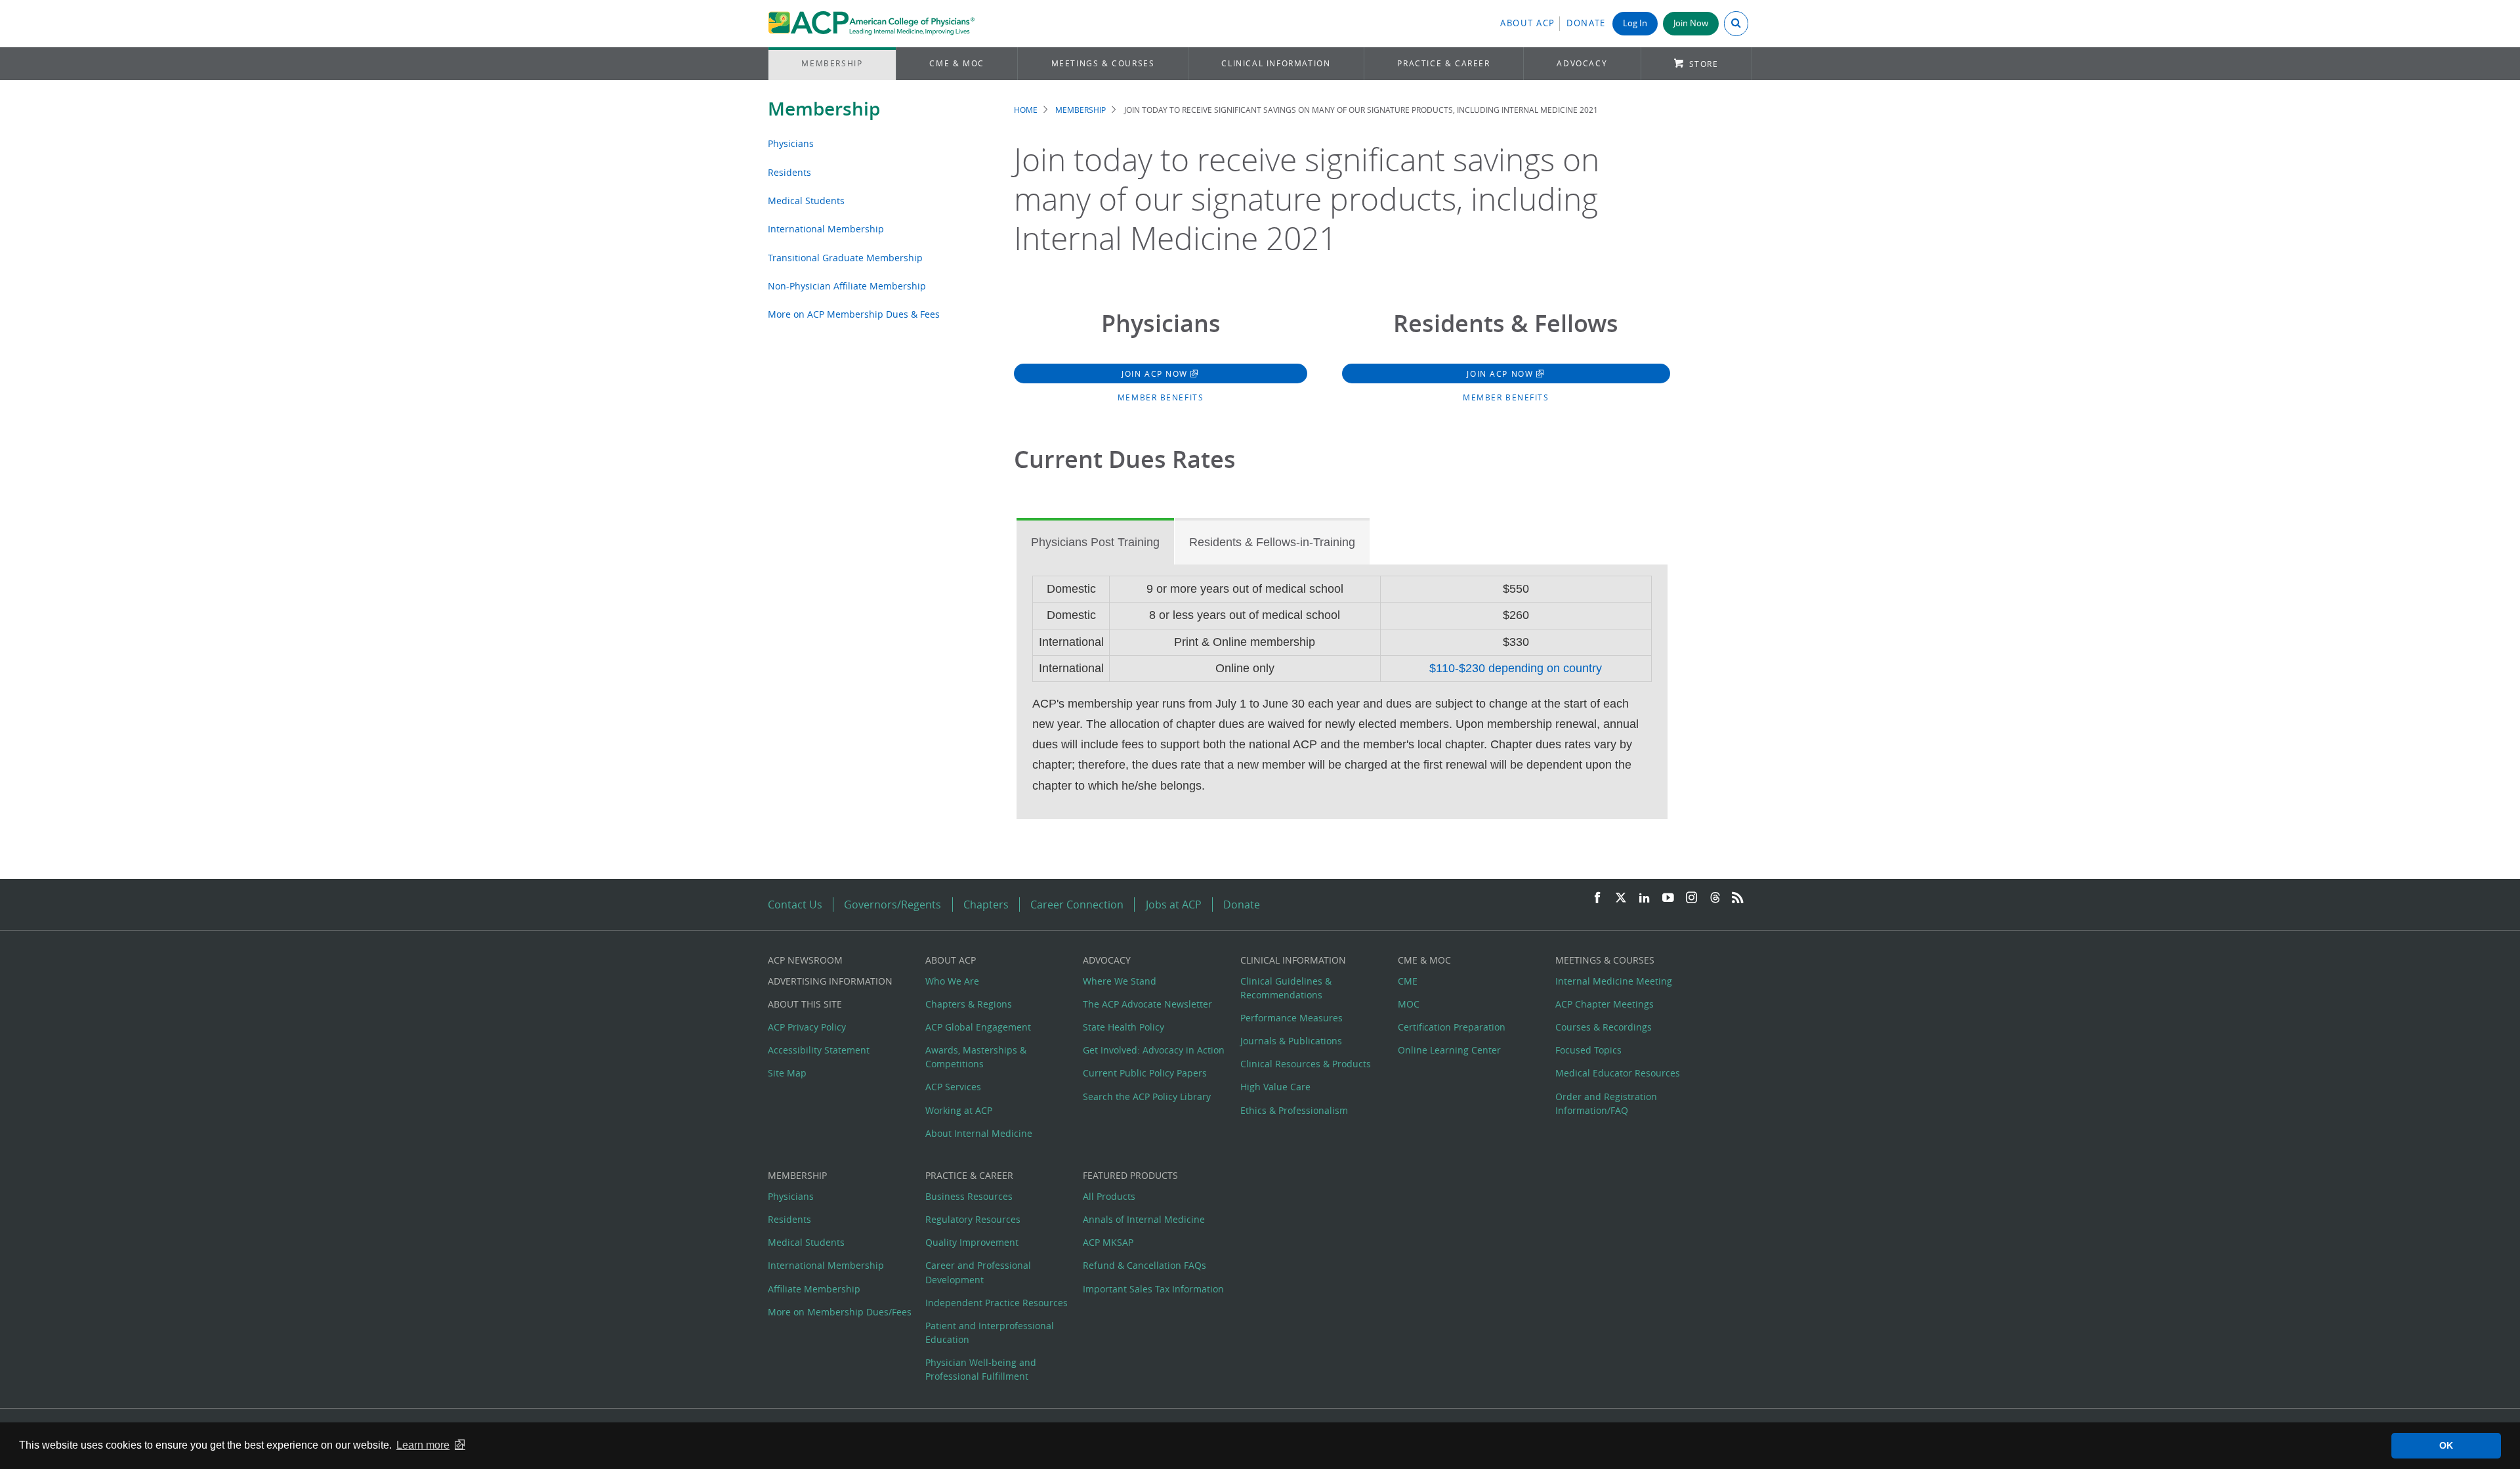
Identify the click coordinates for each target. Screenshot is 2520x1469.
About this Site (805, 1004)
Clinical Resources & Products (1306, 1064)
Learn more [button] (423, 1445)
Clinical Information (1276, 63)
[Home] (871, 24)
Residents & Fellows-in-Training (1272, 542)
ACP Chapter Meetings (1605, 1004)
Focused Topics (1588, 1050)
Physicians (791, 143)
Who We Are (952, 981)
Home (1026, 110)
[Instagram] (1692, 898)
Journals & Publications (1291, 1041)
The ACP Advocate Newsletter (1147, 1004)
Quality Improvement (972, 1242)
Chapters (986, 905)
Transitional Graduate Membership (845, 258)
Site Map (787, 1073)
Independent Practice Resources (997, 1303)
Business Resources (969, 1196)
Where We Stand (1120, 981)
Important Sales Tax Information (1153, 1289)
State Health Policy (1123, 1027)
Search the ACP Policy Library (1147, 1096)
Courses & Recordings (1604, 1027)
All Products (1109, 1196)
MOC (1409, 1004)
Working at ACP (959, 1110)
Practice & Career (1443, 63)
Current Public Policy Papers (1145, 1073)
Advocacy (1582, 63)
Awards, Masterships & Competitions (976, 1057)
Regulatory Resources (973, 1219)
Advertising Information (830, 981)
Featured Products (1130, 1175)
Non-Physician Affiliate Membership (847, 286)
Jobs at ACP (1174, 905)
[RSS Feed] (1738, 898)
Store (1704, 64)
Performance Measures (1291, 1018)
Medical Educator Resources (1618, 1073)
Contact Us (795, 905)
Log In (1635, 23)
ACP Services (953, 1087)
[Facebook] (1597, 898)
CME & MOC (956, 63)
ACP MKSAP (1108, 1242)
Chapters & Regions (969, 1004)
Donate (1586, 23)
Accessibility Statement (819, 1050)
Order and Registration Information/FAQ (1606, 1103)
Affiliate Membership (814, 1289)
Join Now (1691, 23)
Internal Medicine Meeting (1614, 981)
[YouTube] (1668, 898)
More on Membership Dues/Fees (840, 1312)
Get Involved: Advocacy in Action (1154, 1050)
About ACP (1528, 23)
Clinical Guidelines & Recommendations (1286, 988)
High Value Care (1275, 1087)
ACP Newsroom (805, 960)
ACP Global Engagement (978, 1027)
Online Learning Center (1449, 1050)
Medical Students (806, 201)
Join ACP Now (1156, 373)
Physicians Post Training (1095, 542)
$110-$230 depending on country (1516, 668)
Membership (832, 63)
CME (1408, 981)
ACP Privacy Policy (807, 1027)
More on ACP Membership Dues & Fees (854, 314)
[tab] (1095, 542)
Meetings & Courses (1103, 63)
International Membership (826, 229)
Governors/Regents (892, 905)
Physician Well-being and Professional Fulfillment (981, 1369)
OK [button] (2446, 1445)
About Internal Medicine (979, 1133)
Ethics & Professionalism (1294, 1110)
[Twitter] (1621, 898)
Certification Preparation (1452, 1027)
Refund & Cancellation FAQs (1144, 1265)
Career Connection (1077, 905)
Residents (789, 172)
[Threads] (1715, 898)
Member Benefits (1161, 397)
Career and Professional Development (978, 1272)
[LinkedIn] (1645, 898)
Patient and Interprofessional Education (990, 1332)
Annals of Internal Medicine (1144, 1219)
